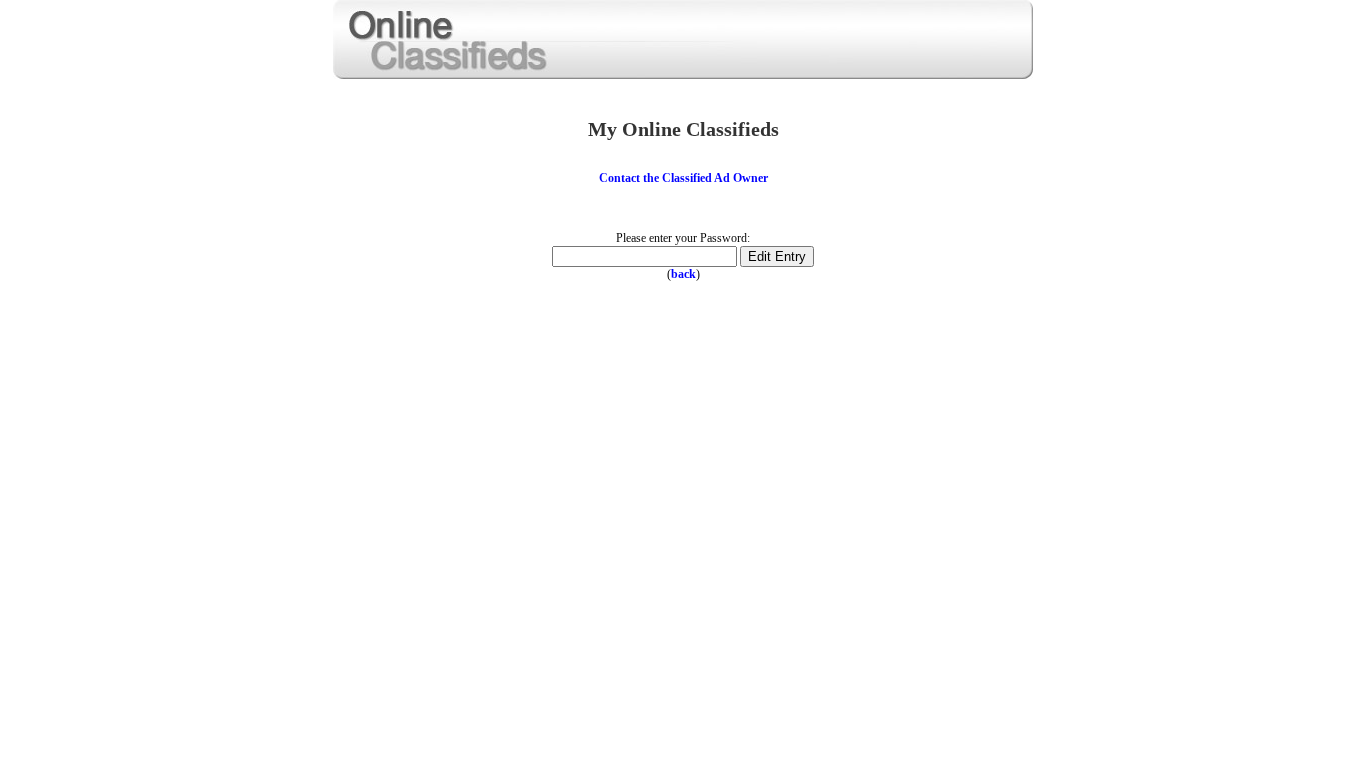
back (683, 274)
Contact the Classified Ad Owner (683, 178)
